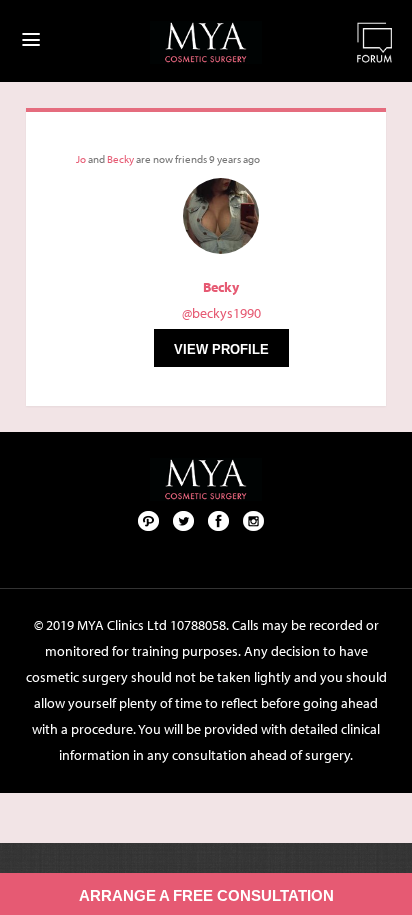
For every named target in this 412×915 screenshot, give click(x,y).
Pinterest (149, 520)
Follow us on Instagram (254, 520)
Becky (120, 159)
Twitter (184, 520)
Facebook (219, 520)
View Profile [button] (221, 349)
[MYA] (206, 42)
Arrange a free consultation (206, 895)
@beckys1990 (221, 313)
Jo (81, 159)
